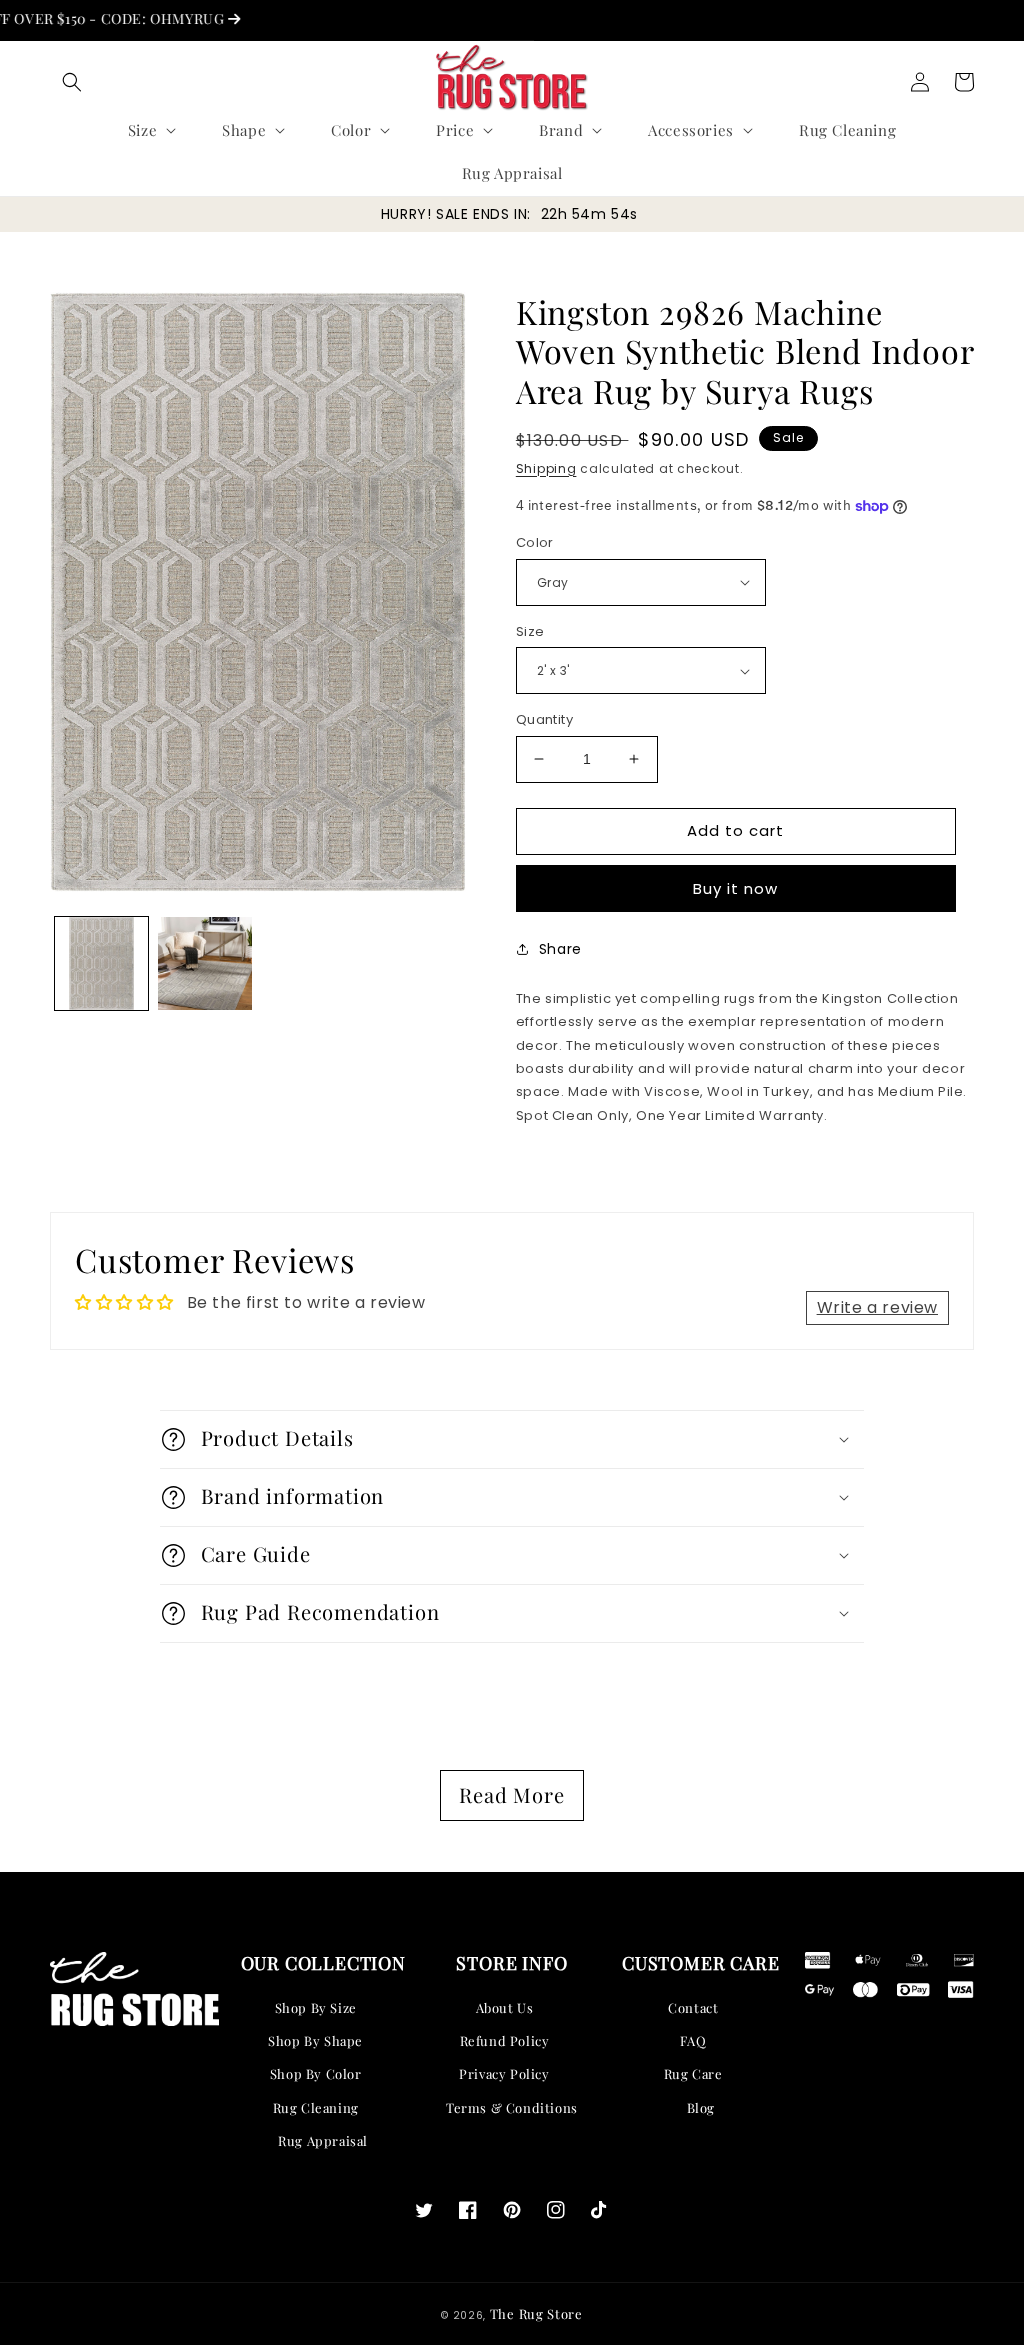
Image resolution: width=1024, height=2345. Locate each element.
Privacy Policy (504, 2073)
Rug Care (693, 2073)
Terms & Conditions (512, 2107)
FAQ (693, 2040)
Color (535, 542)
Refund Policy (505, 2040)
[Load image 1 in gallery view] (101, 963)
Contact (693, 2007)
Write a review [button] (877, 1307)
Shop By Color (316, 2073)
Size (530, 631)
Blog (701, 2107)
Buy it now (735, 888)
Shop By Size (316, 2007)
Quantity (544, 719)
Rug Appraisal (323, 2140)
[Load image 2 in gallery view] (204, 963)
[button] (72, 82)
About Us (505, 2007)
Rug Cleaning (316, 2107)
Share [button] (560, 949)
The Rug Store (536, 2313)
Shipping (546, 468)
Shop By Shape (315, 2040)
